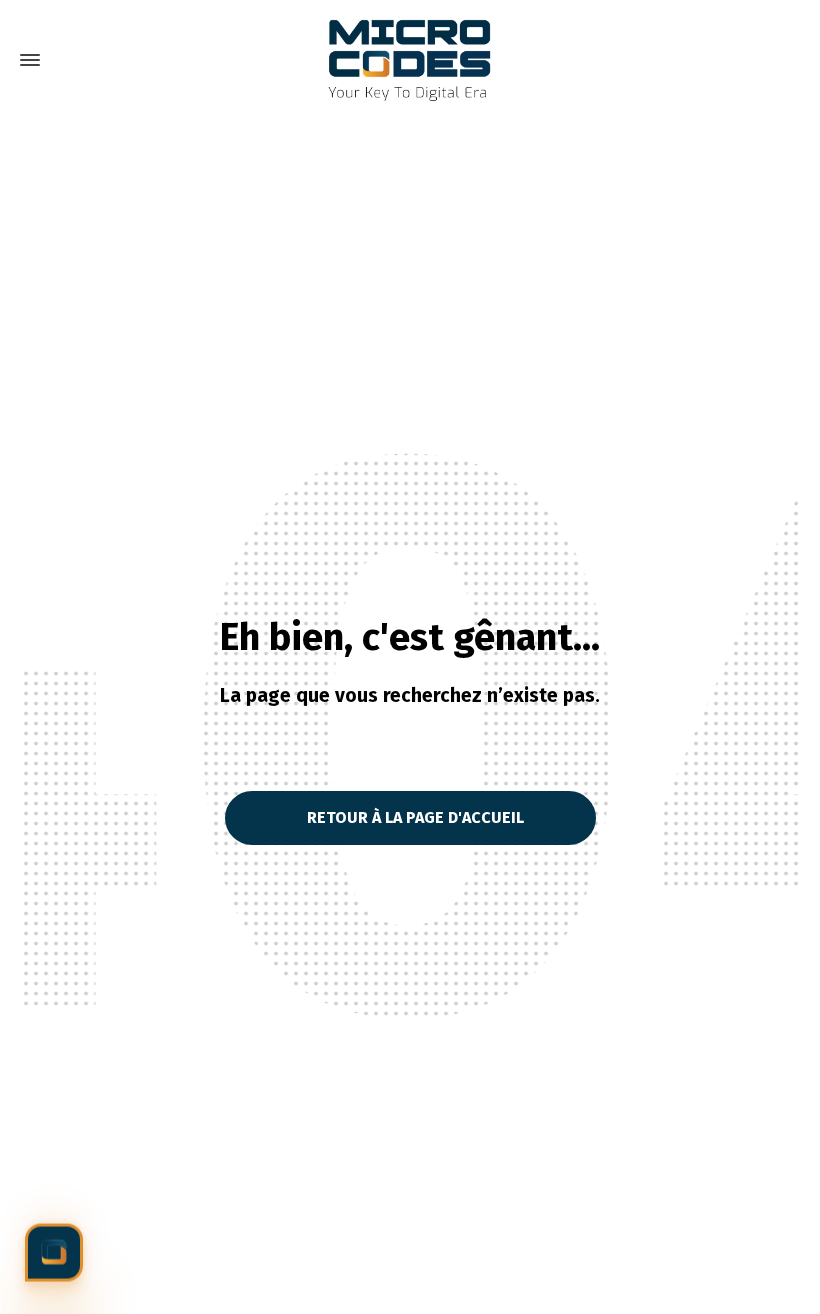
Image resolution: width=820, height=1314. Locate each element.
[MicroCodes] (410, 60)
